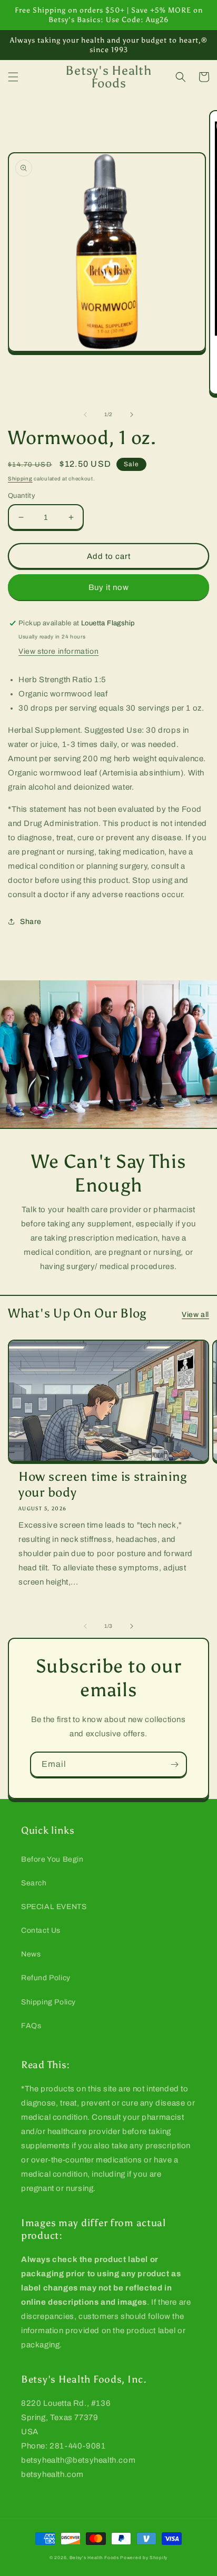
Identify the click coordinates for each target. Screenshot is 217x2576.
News (31, 1954)
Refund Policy (46, 1978)
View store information (58, 651)
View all (195, 1315)
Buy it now (109, 587)
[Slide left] (85, 415)
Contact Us (41, 1930)
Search (34, 1883)
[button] (13, 77)
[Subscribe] (174, 1764)
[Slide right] (132, 415)
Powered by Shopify (144, 2558)
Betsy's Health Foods (94, 2558)
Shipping (20, 479)
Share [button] (31, 922)
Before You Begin (52, 1859)
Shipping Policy (48, 2002)
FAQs (31, 2026)
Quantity (22, 496)
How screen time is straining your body (103, 1484)
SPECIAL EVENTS (54, 1907)
